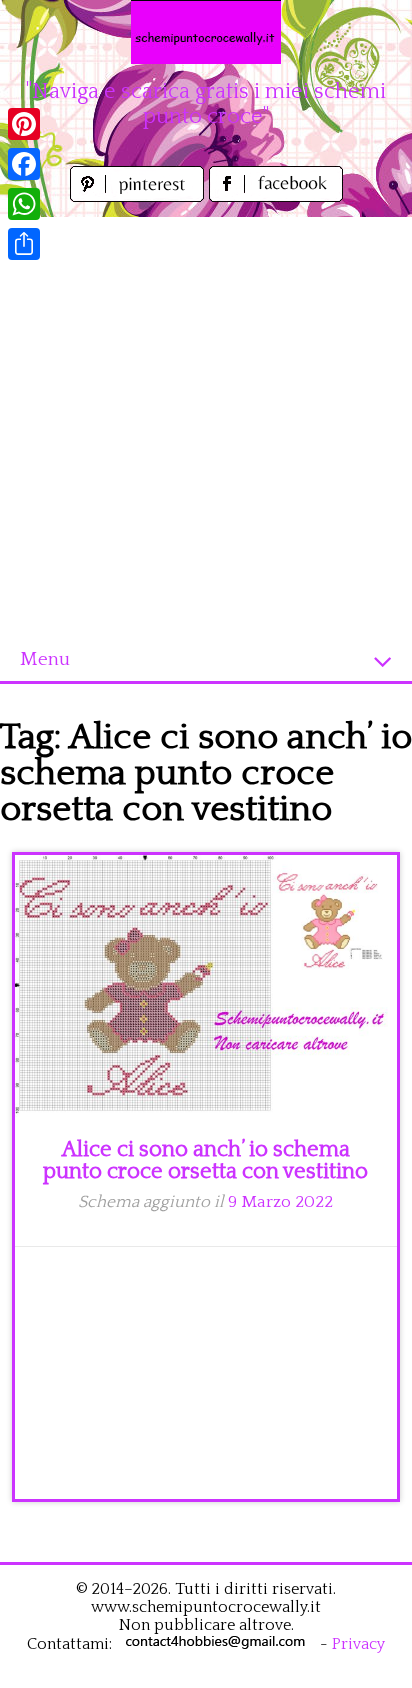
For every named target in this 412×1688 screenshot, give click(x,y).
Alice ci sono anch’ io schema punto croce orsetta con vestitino (205, 1160)
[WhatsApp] (24, 204)
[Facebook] (24, 164)
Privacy (358, 1644)
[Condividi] (24, 244)
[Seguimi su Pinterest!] (139, 196)
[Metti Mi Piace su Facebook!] (276, 196)
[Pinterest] (24, 124)
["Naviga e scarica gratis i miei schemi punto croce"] (206, 32)
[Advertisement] (206, 423)
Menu (45, 659)
